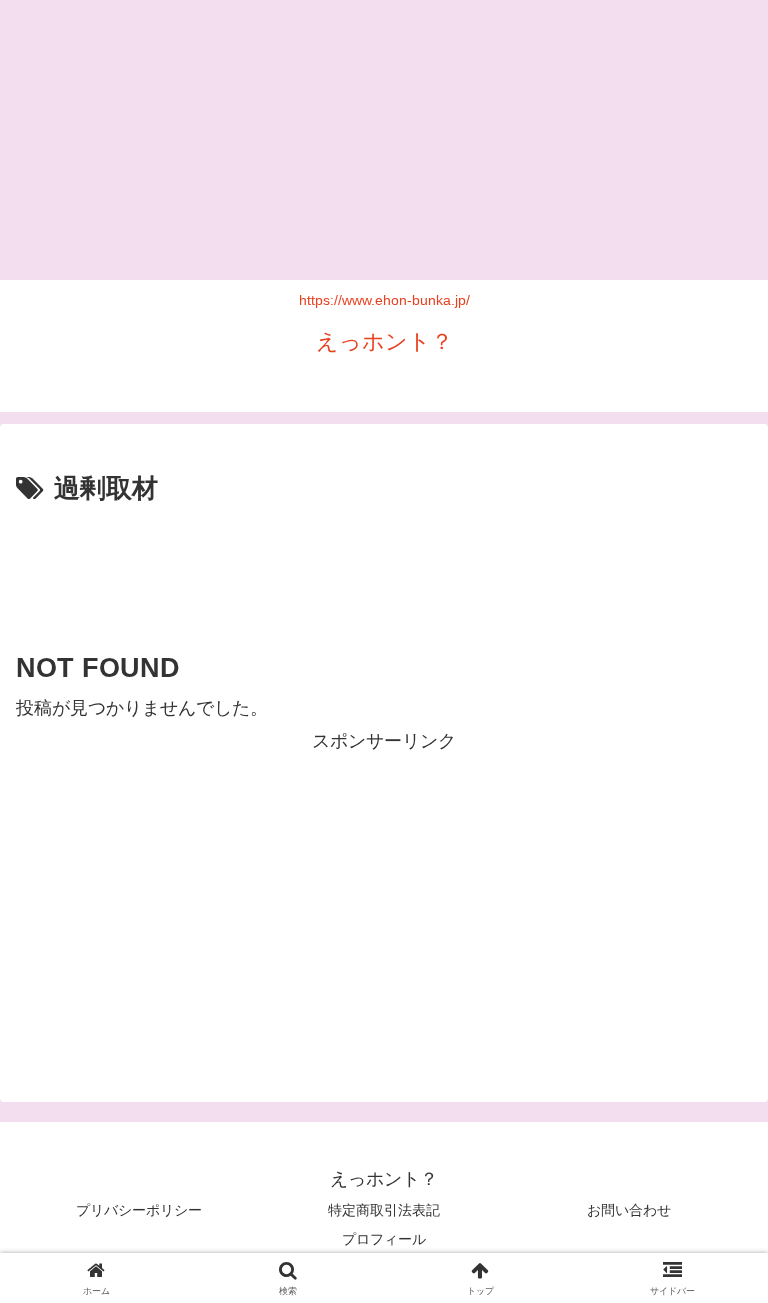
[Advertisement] (384, 140)
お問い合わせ (629, 1210)
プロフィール (384, 1239)
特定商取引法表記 (384, 1210)
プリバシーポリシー (139, 1210)
